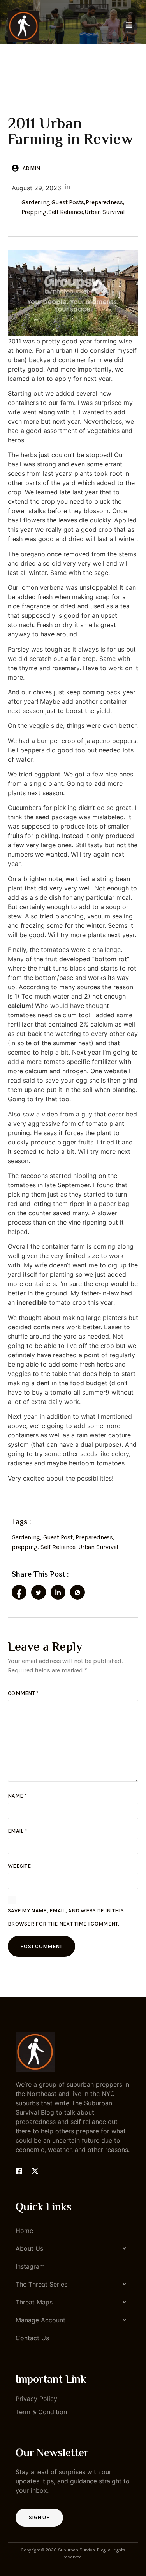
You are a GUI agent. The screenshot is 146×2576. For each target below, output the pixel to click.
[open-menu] (129, 26)
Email (18, 1831)
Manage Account (40, 2320)
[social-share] (19, 1592)
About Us (29, 2248)
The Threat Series (41, 2284)
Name (17, 1796)
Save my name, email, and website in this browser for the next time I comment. (66, 1917)
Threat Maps (34, 2302)
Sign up (39, 2517)
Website (19, 1866)
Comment (23, 1693)
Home (24, 2231)
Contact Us (32, 2338)
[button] (73, 2248)
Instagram (30, 2266)
